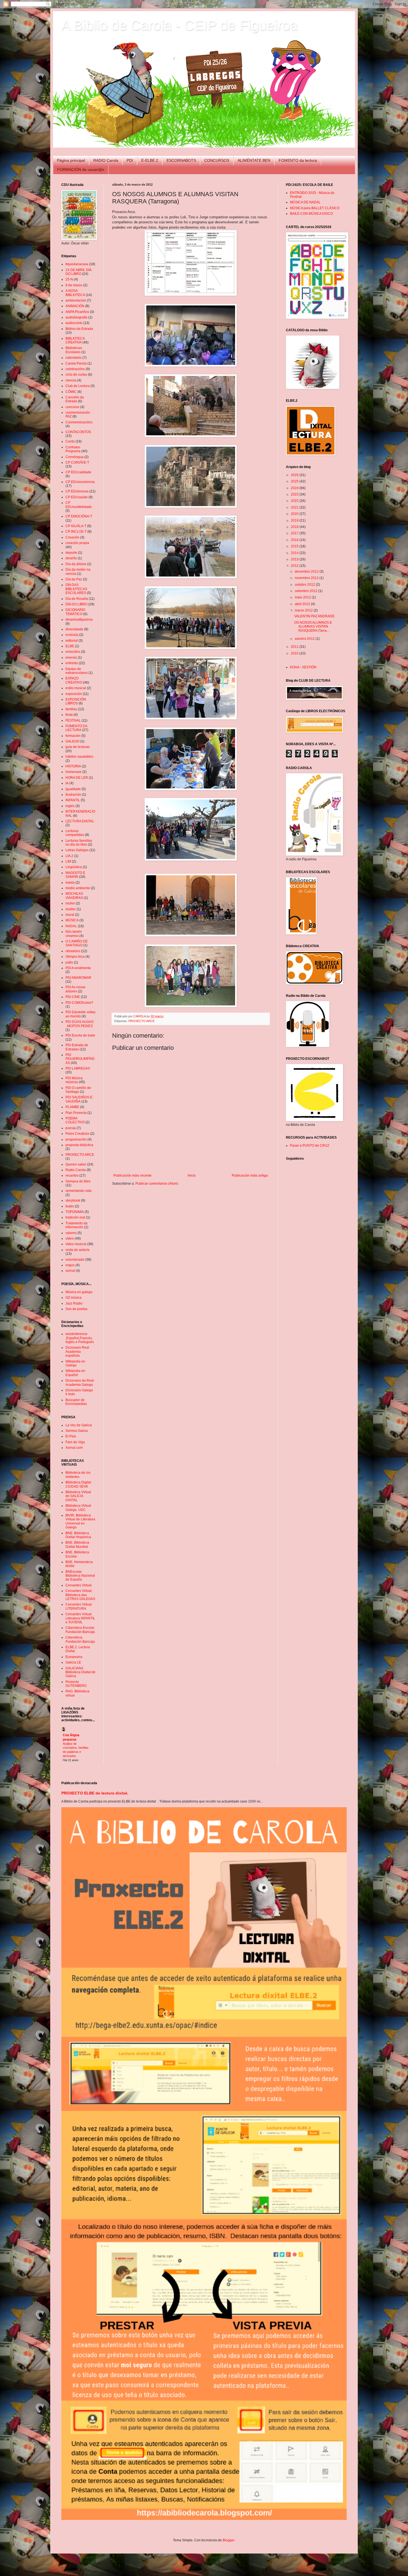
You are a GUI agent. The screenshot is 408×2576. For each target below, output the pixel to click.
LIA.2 (69, 856)
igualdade (73, 789)
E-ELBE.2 (150, 160)
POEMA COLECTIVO (75, 1120)
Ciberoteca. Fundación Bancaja (80, 1639)
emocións (73, 652)
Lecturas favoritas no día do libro (79, 843)
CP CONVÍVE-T (77, 462)
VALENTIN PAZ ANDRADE (314, 616)
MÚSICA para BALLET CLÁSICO (315, 208)
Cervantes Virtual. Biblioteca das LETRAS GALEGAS (80, 1595)
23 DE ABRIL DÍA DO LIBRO (78, 272)
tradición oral (75, 1217)
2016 (295, 540)
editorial (72, 641)
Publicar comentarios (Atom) (157, 1184)
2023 (295, 494)
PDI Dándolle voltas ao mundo (80, 1014)
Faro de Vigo (75, 1442)
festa (69, 715)
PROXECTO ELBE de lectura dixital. (95, 1793)
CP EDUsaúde (77, 497)
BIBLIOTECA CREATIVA (75, 340)
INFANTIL (73, 800)
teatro (70, 1206)
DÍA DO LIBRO (76, 604)
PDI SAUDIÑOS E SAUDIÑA (79, 1099)
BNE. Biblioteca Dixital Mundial (77, 1544)
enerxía (71, 658)
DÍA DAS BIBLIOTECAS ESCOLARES (76, 589)
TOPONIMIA (75, 1212)
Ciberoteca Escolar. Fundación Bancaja (80, 1630)
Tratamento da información (76, 1225)
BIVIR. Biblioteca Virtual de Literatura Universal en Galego (80, 1521)
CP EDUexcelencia (80, 482)
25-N (69, 279)
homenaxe (74, 772)
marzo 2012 (304, 610)
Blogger (228, 2540)
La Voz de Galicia (79, 1425)
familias (71, 709)
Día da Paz (74, 579)
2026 (295, 475)
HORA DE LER (77, 778)
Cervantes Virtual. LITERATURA (79, 1606)
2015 (295, 546)
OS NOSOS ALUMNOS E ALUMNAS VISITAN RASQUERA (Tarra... (313, 627)
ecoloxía (72, 635)
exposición (74, 694)
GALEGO (72, 741)
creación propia (77, 543)
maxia (70, 883)
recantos (72, 1175)
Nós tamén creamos (74, 934)
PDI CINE (73, 997)
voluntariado (75, 1260)
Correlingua (75, 457)
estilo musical (76, 688)
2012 (295, 566)
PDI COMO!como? (79, 1003)
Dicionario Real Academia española (77, 1352)
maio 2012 (303, 597)
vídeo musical (76, 1244)
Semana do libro (78, 1181)
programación (76, 1139)
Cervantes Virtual (79, 1585)
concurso (72, 407)
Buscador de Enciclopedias (76, 1402)
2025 (295, 481)
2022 (295, 501)
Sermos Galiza (77, 1431)
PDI (130, 160)
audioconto (74, 323)
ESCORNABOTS (181, 160)
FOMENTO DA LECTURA (76, 728)
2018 (295, 527)
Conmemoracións (79, 422)
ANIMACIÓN (75, 306)
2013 (295, 559)
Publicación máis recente (133, 1175)
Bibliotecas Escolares (74, 350)
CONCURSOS (217, 160)
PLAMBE (72, 1107)
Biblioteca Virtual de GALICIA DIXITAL (78, 1496)
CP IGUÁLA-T (76, 526)
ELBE (70, 646)
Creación (72, 537)
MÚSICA (72, 920)
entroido (72, 663)
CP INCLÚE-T (76, 532)
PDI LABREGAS (78, 1068)
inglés (70, 806)
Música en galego (79, 1292)
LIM (68, 861)
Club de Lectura (78, 386)
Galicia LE (73, 1662)
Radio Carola (76, 1170)
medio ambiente (78, 888)
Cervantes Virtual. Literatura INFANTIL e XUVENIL (80, 1618)
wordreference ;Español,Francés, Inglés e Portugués (80, 1338)
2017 (295, 533)
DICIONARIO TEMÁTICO (75, 612)
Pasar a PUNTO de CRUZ (310, 1146)
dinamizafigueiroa (79, 620)
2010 (295, 653)
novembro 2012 (307, 578)
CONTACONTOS (78, 432)
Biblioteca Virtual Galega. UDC (78, 1508)
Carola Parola (76, 363)
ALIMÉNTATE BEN (254, 160)
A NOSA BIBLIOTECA (75, 293)
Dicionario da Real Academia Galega (80, 1382)
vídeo (70, 1238)
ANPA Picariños (77, 312)
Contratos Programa (73, 449)
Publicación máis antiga (250, 1175)
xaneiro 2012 (305, 639)
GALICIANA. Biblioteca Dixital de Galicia (80, 1672)
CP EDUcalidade (78, 472)
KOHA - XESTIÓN (303, 667)
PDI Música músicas (74, 1080)
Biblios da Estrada (79, 329)
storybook (73, 1200)
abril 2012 (303, 604)
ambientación (76, 300)
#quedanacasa (77, 264)
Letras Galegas (77, 850)
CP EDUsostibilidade (79, 505)
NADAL (71, 926)
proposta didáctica (79, 1145)
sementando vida (79, 1191)
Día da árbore (76, 564)
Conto (70, 441)
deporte (71, 553)
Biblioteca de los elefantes (78, 1475)
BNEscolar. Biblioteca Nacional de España (80, 1576)
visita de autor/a (77, 1250)
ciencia (71, 380)
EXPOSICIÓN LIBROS (76, 701)
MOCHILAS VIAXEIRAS (74, 896)
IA (67, 783)
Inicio (192, 1175)
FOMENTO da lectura (298, 160)
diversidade (74, 629)
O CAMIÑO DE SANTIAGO (77, 943)
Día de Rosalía (77, 599)
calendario (74, 358)
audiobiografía (76, 317)
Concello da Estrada (75, 399)
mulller (71, 909)
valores (71, 1233)
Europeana (74, 1657)
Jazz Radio (74, 1303)
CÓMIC (71, 392)
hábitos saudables (79, 757)
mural (70, 915)
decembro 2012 (307, 572)
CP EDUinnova (77, 491)
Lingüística (74, 867)
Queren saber (76, 1164)
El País (71, 1436)
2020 (295, 514)
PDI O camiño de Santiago (78, 1090)
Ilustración (73, 795)
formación (73, 736)
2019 (295, 520)
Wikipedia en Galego (75, 1363)
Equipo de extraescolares (77, 671)
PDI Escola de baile (80, 1035)
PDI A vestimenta (78, 968)
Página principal (71, 160)
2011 (295, 647)
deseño (71, 558)
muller (70, 903)
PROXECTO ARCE (142, 1021)
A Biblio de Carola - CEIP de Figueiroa (180, 25)
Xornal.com (74, 1448)
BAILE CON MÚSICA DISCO (311, 214)
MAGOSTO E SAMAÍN (75, 875)
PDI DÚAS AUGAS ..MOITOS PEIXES (80, 1024)
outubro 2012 (305, 585)
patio (69, 962)
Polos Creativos (77, 1134)
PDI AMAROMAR (78, 978)
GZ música (74, 1298)
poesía (71, 1128)
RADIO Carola (106, 160)
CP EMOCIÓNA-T (79, 516)
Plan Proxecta (76, 1113)
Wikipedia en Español (75, 1373)
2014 (295, 553)
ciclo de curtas (76, 375)
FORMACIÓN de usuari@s (81, 170)
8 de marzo (74, 285)
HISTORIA (73, 766)
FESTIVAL (73, 721)
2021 (295, 507)
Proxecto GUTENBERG (76, 1684)
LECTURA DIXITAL (80, 821)
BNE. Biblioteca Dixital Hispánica (78, 1535)
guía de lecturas (78, 747)
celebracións (75, 369)
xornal (70, 1271)
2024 (295, 488)
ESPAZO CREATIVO (74, 680)
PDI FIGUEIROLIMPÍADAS (80, 1059)
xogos (70, 1265)
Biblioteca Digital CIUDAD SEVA (78, 1484)
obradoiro (73, 951)
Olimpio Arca (75, 957)
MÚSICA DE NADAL (305, 202)
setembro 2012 (307, 591)
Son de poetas (76, 1309)
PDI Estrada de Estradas (77, 1047)
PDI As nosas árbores (75, 989)
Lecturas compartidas (75, 833)
